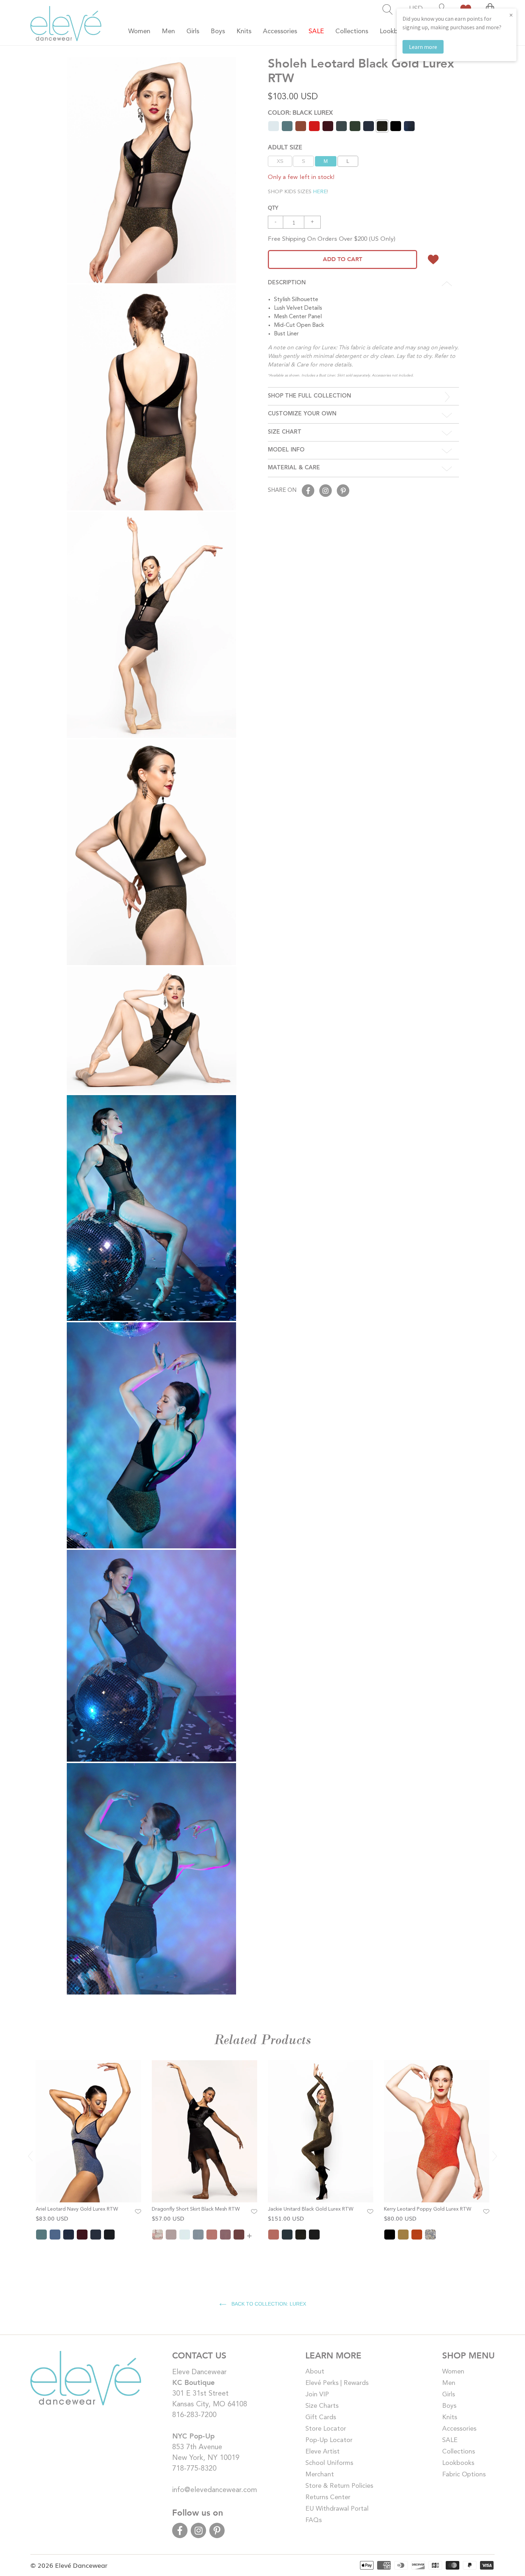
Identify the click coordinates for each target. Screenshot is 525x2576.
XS (280, 161)
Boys (449, 2406)
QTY (273, 207)
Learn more (423, 47)
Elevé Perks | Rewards (337, 2383)
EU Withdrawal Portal (337, 2509)
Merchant (320, 2475)
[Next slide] (495, 2156)
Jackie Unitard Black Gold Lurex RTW (311, 2209)
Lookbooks (458, 2463)
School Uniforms (329, 2463)
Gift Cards (321, 2417)
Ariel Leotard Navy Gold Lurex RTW (77, 2209)
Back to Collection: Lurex (268, 2304)
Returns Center (328, 2497)
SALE (450, 2440)
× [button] (511, 15)
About (315, 2372)
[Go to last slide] (30, 2156)
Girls (449, 2395)
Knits (450, 2417)
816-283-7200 (194, 2415)
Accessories (459, 2429)
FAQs (314, 2520)
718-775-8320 (194, 2469)
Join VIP (317, 2395)
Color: (300, 112)
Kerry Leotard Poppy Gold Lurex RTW (427, 2209)
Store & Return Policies (339, 2486)
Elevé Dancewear (81, 2565)
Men (449, 2383)
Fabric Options (464, 2475)
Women (453, 2372)
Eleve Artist (322, 2452)
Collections (459, 2452)
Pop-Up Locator (329, 2440)
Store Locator (326, 2429)
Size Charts (322, 2406)
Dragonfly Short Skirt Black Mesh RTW (196, 2209)
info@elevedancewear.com (215, 2490)
